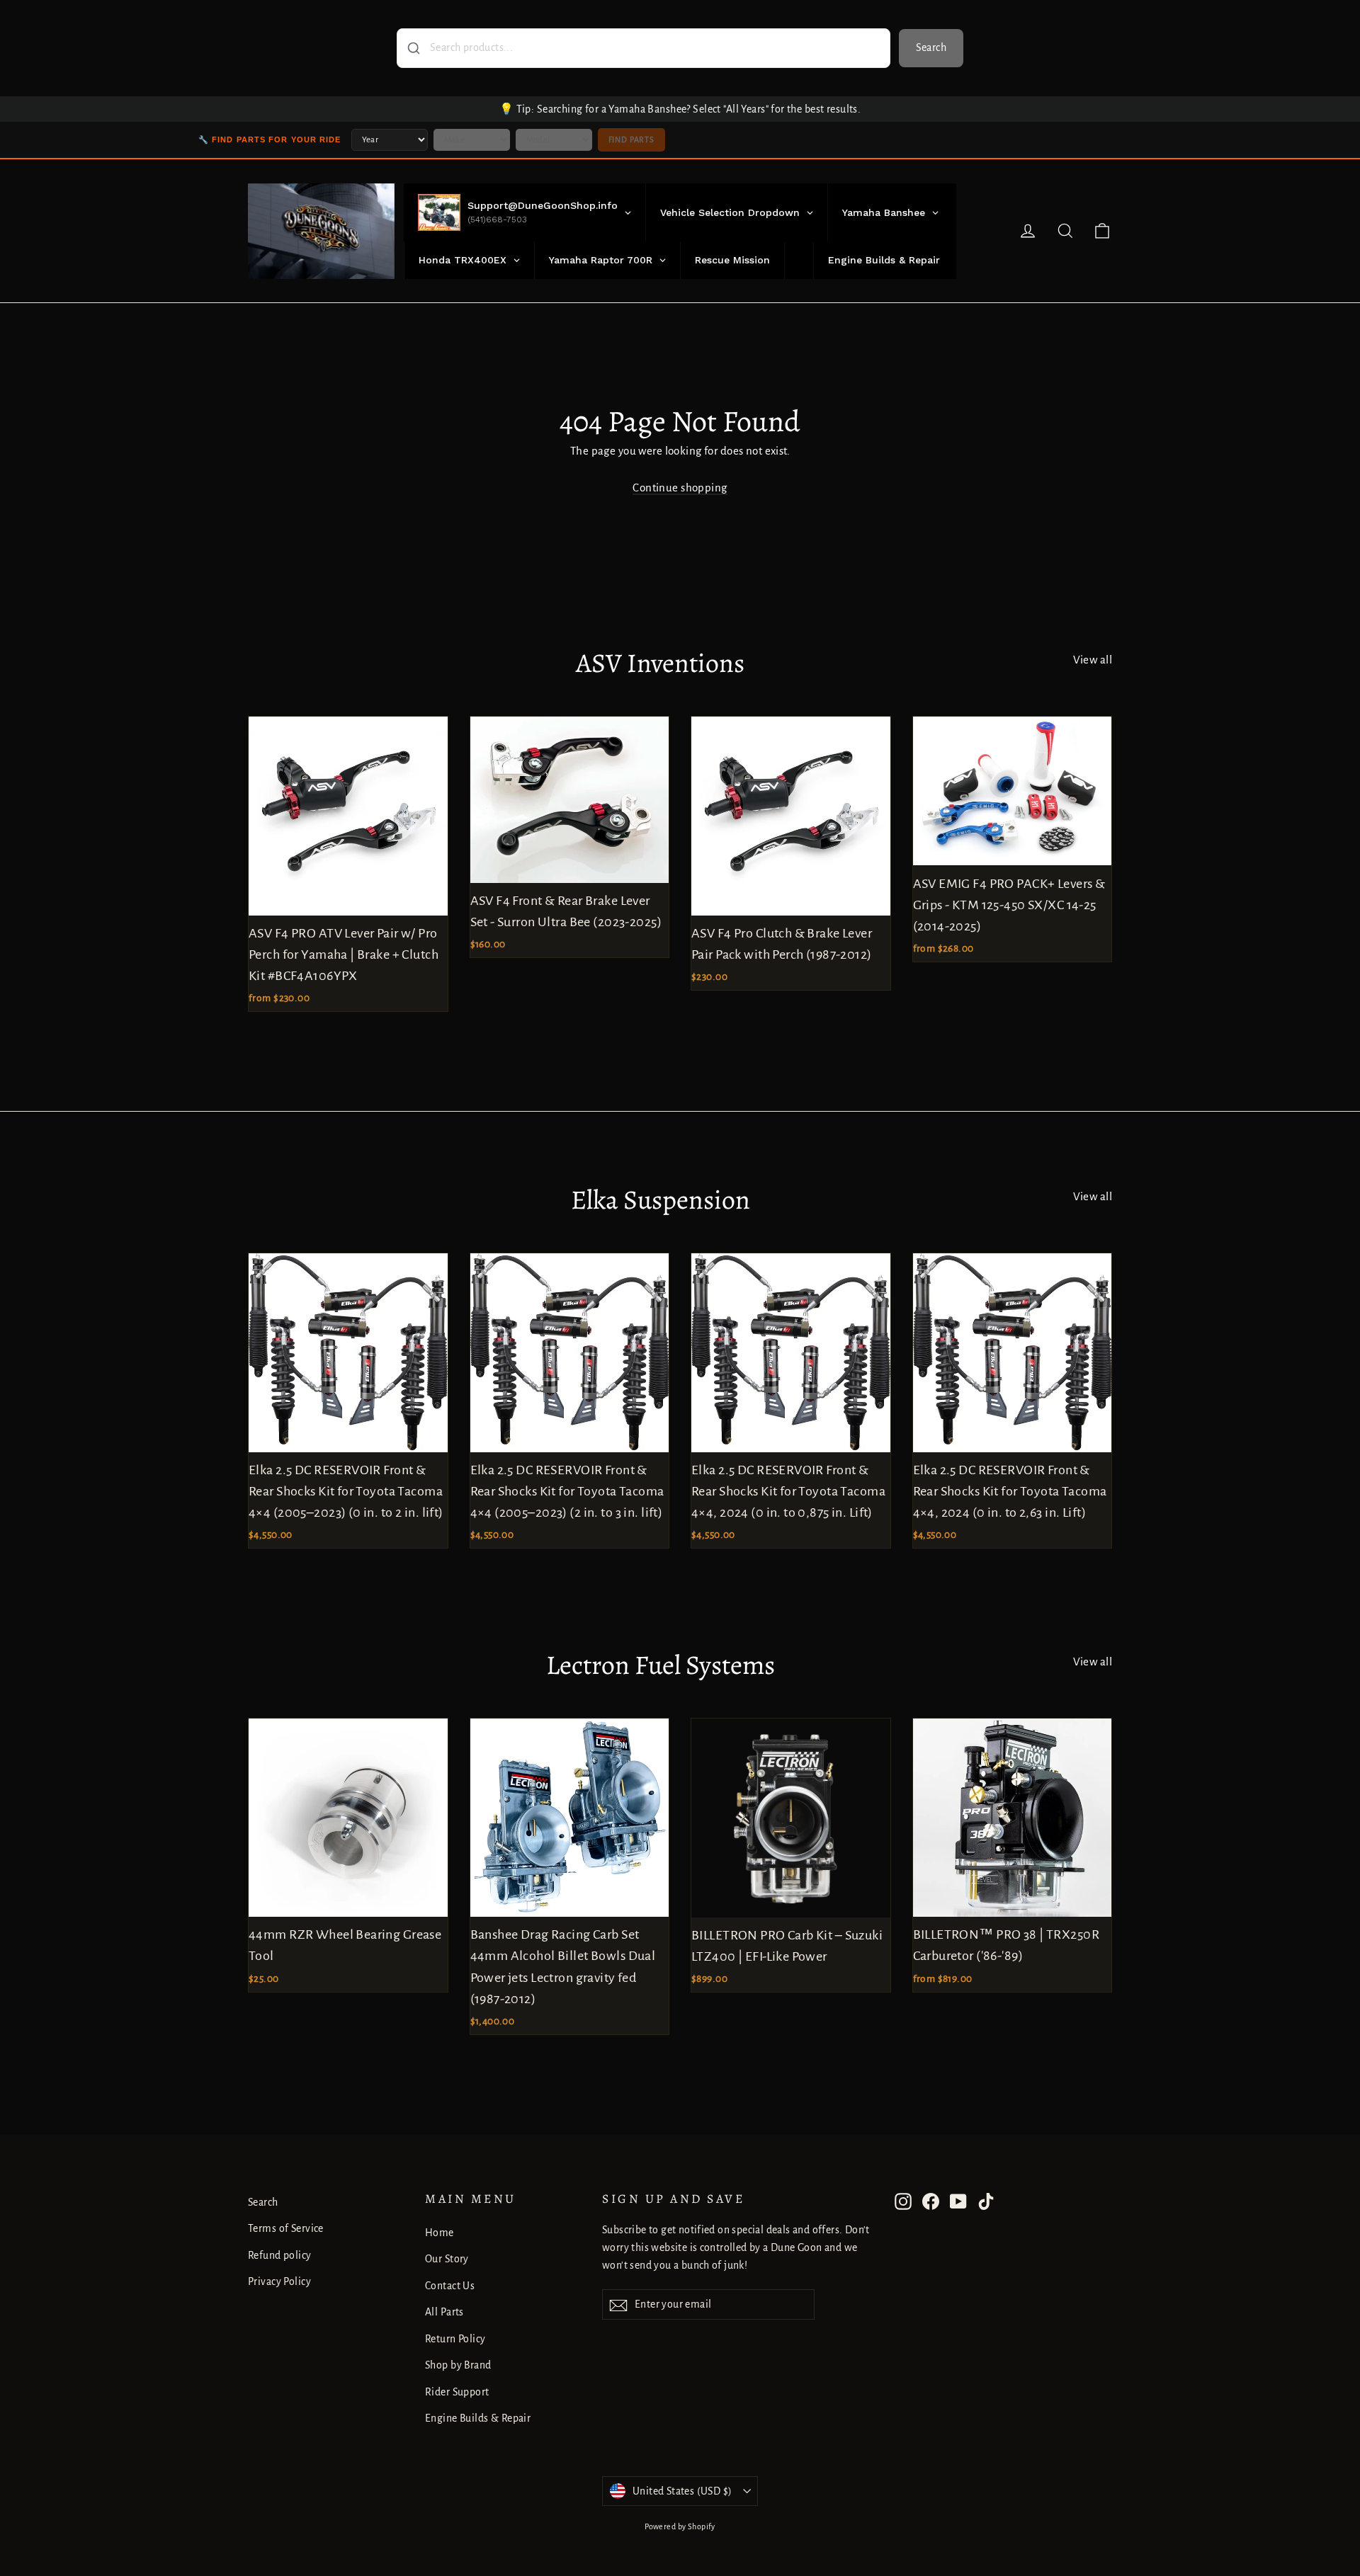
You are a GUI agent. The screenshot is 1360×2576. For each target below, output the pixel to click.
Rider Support (457, 2392)
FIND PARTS (631, 139)
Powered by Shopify (680, 2526)
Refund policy (280, 2255)
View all (1093, 660)
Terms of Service (286, 2228)
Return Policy (455, 2339)
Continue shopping (680, 488)
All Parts (444, 2312)
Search (931, 47)
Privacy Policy (279, 2281)
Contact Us (450, 2286)
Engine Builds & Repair (478, 2418)
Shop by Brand (458, 2365)
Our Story (447, 2259)
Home (440, 2233)
